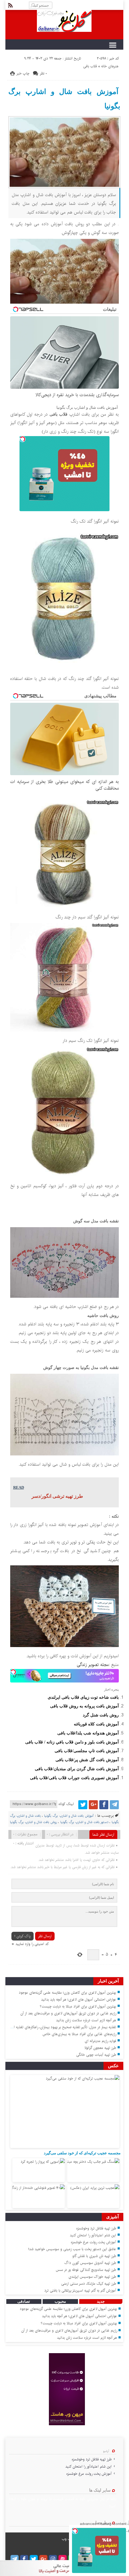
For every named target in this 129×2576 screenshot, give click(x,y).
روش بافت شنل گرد (101, 1715)
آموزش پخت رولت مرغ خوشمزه (93, 2242)
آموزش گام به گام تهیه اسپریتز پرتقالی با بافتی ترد (80, 2291)
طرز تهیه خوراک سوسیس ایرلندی (92, 2277)
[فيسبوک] (104, 1805)
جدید (101, 2301)
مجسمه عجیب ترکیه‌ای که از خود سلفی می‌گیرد (82, 2153)
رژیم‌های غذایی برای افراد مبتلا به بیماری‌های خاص (79, 2034)
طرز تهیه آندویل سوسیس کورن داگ (90, 2263)
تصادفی (24, 2301)
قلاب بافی (90, 66)
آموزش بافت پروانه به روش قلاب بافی (84, 1706)
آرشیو (106, 2451)
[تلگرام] (114, 1805)
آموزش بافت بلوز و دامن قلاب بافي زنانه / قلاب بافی (72, 1742)
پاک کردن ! (22, 1936)
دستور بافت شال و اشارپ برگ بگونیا (84, 1822)
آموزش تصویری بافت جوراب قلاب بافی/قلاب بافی (74, 1778)
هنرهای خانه (110, 66)
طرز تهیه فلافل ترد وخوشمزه (96, 2228)
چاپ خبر (23, 73)
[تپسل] (22, 439)
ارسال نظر (45, 1936)
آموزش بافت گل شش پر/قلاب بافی (87, 1760)
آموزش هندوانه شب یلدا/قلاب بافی (88, 1733)
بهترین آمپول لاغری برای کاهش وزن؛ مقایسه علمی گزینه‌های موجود (67, 1993)
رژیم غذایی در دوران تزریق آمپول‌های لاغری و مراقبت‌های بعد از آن (68, 2013)
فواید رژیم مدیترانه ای (100, 2041)
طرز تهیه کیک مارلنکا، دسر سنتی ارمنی (89, 2284)
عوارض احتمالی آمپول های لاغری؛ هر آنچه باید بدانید (79, 2000)
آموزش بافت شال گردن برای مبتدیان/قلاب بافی (77, 1769)
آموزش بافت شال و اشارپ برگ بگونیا (64, 99)
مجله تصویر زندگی (93, 1665)
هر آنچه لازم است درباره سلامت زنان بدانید (86, 2020)
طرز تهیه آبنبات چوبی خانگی (96, 2055)
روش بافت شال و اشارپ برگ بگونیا (33, 1822)
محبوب (60, 2301)
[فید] (10, 5)
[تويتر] (83, 1805)
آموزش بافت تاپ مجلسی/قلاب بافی (87, 1751)
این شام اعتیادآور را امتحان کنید (93, 2235)
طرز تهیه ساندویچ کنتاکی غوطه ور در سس (86, 2270)
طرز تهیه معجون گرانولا (100, 2048)
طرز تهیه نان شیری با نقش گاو (94, 2256)
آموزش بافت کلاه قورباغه (96, 1724)
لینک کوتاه (66, 1804)
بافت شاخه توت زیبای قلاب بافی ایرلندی (83, 1697)
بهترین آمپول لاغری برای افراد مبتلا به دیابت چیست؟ (78, 2006)
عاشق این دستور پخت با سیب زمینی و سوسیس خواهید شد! (72, 2249)
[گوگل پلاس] (93, 1805)
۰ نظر (43, 73)
